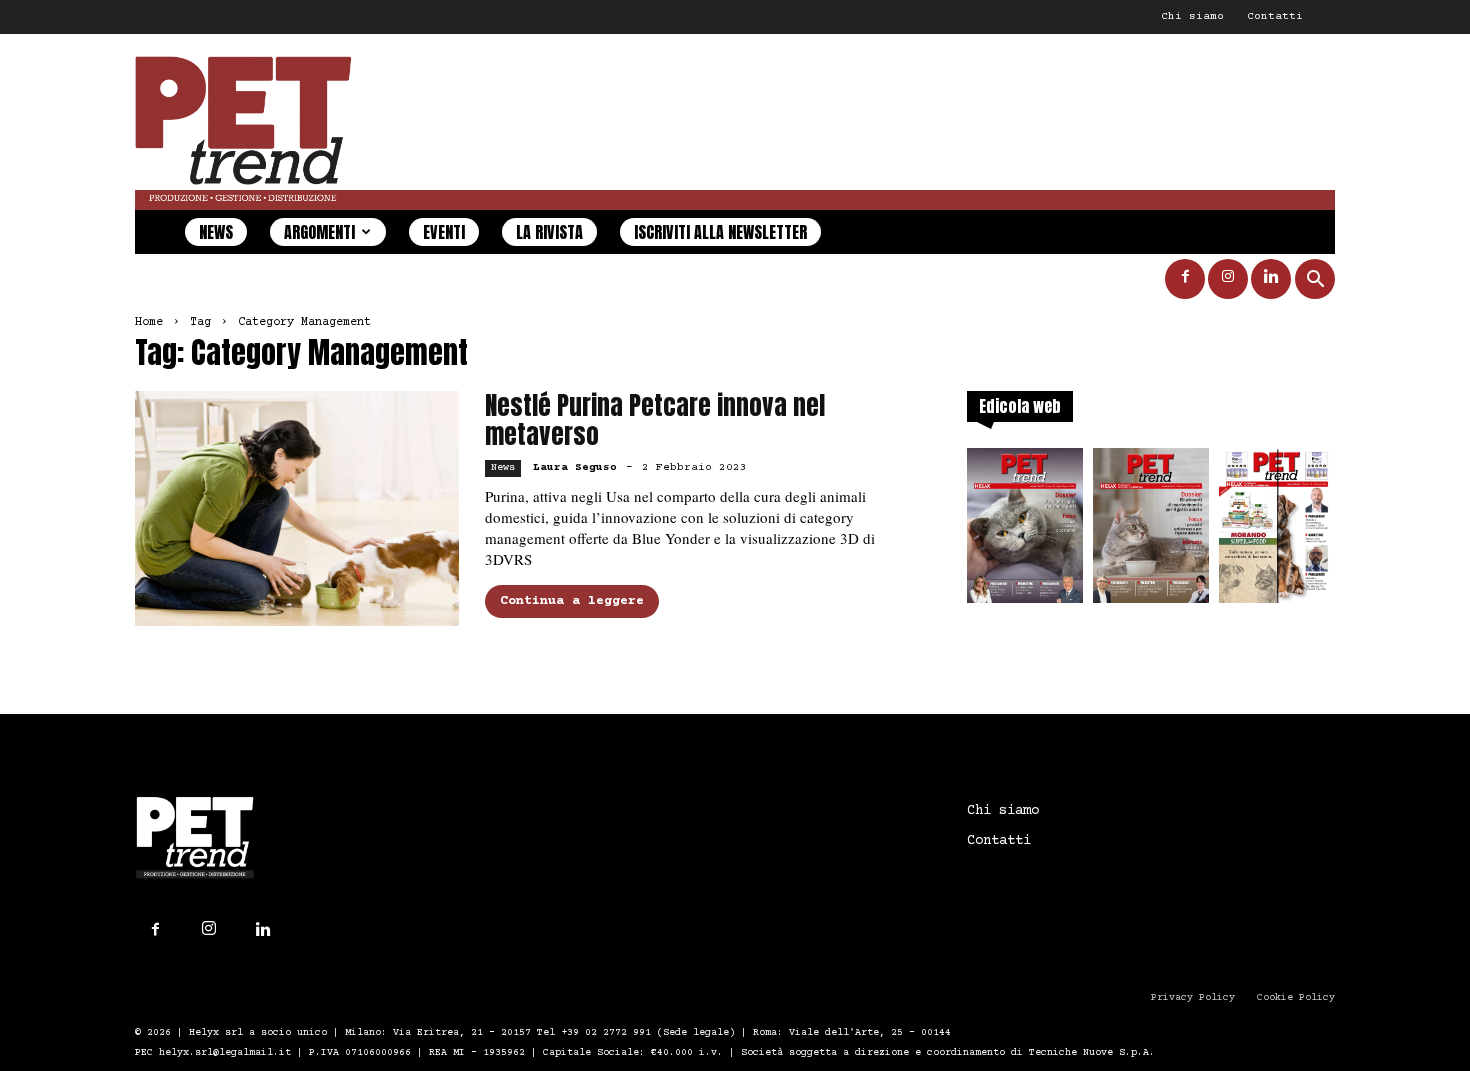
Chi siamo (1192, 16)
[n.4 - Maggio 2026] (1277, 531)
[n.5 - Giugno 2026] (1151, 531)
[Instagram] (1228, 279)
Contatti (1275, 16)
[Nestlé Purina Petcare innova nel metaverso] (297, 508)
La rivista (549, 232)
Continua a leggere (572, 601)
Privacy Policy (1193, 997)
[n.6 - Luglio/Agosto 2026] (1025, 531)
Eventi (444, 232)
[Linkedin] (1271, 279)
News (216, 232)
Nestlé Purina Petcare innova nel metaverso (655, 420)
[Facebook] (1185, 279)
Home (149, 322)
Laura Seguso (575, 467)
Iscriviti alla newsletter (720, 232)
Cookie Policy (1296, 997)
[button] (1315, 281)
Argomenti (319, 232)
